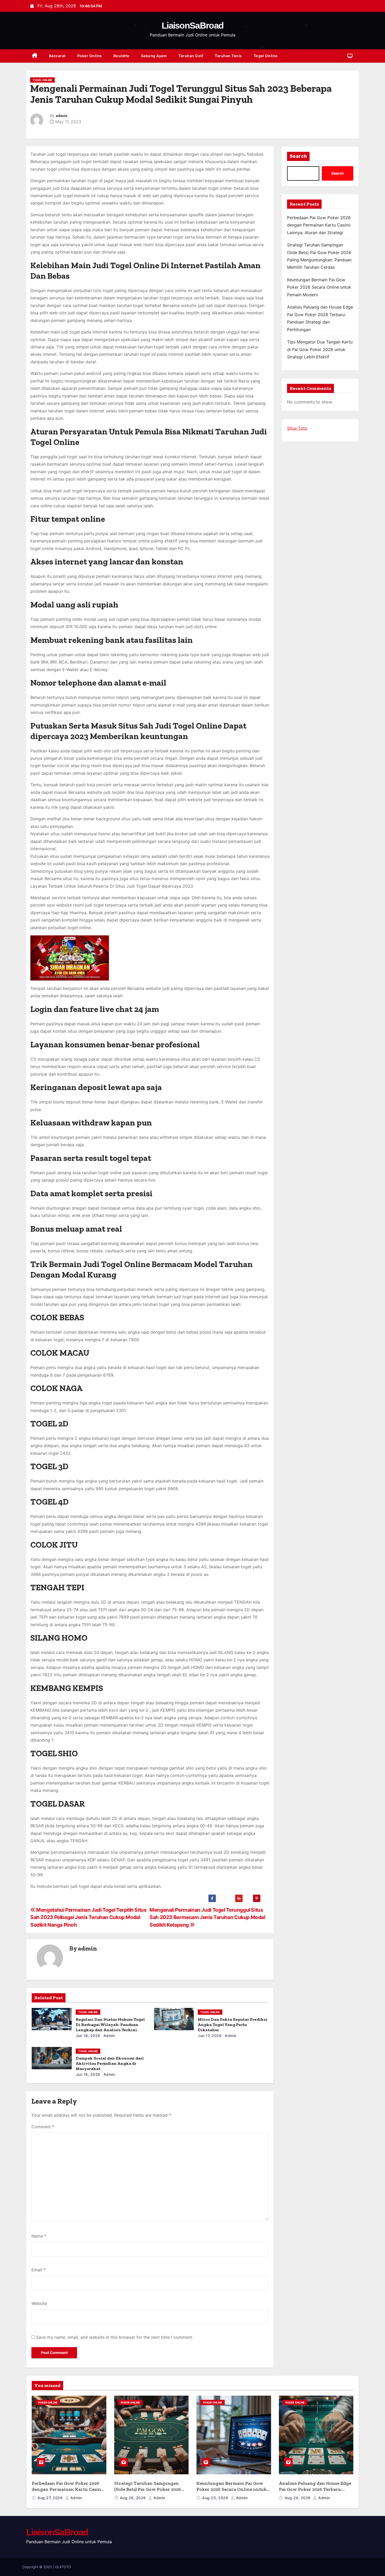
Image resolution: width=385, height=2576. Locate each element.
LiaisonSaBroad (192, 25)
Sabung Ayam (154, 56)
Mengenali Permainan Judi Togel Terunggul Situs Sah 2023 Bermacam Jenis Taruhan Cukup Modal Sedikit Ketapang (207, 1917)
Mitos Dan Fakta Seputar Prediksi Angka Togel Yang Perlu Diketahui (233, 2025)
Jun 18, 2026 (88, 2036)
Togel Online (266, 56)
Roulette (121, 56)
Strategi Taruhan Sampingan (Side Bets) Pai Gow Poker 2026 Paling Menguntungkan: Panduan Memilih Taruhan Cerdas (151, 2492)
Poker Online (90, 56)
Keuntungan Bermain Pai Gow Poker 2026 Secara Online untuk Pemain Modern (319, 287)
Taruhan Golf (191, 56)
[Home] (35, 56)
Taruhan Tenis (228, 56)
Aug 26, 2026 (134, 2498)
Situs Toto (297, 428)
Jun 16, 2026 (88, 2074)
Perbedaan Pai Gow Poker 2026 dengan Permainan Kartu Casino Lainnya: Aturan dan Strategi (319, 225)
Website (39, 2303)
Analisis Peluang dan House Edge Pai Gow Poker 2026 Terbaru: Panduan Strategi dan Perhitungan (315, 2492)
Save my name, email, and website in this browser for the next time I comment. (115, 2337)
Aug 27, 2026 (51, 2498)
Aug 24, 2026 (298, 2498)
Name (39, 2236)
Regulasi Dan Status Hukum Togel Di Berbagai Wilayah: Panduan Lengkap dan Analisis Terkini (110, 2025)
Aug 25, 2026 (216, 2498)
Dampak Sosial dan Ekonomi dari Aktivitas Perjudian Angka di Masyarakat (110, 2063)
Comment (43, 2127)
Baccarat (57, 56)
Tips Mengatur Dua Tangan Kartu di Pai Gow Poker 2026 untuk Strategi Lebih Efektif (320, 349)
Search (298, 156)
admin (62, 116)
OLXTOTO (63, 2567)
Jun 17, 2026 (210, 2036)
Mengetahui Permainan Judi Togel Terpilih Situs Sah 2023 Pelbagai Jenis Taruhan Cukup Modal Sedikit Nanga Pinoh (89, 1917)
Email (38, 2270)
